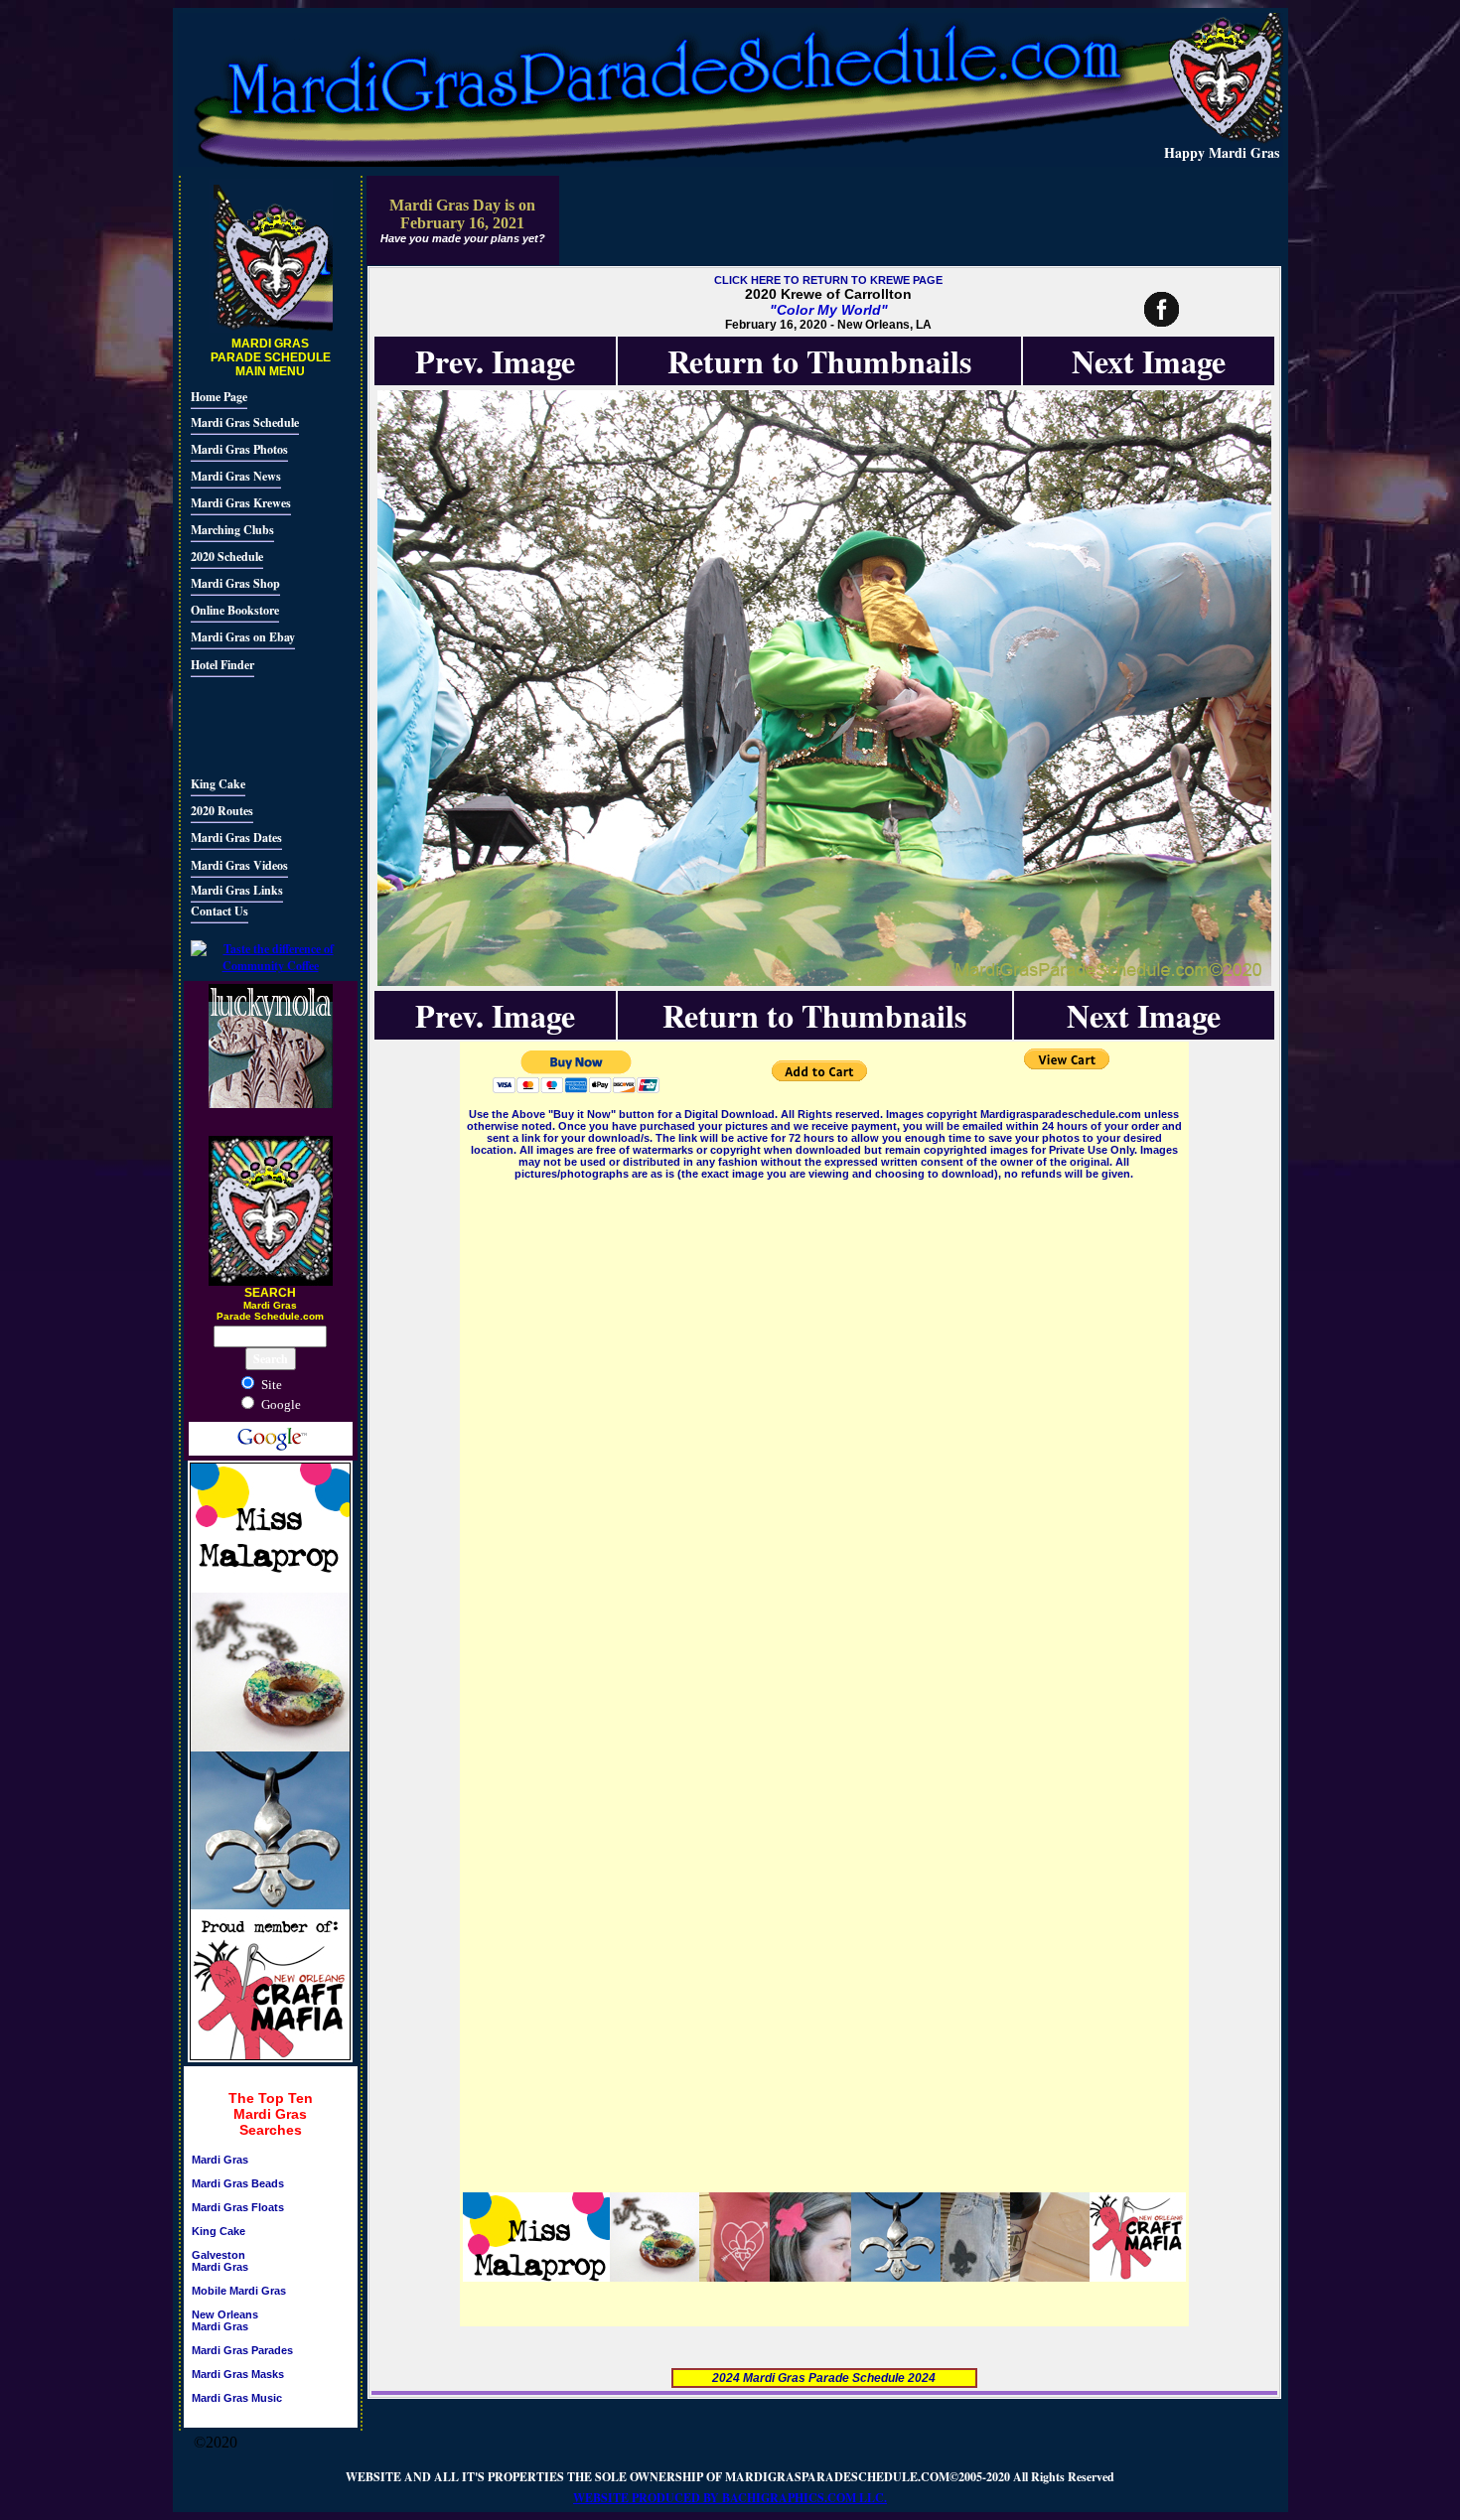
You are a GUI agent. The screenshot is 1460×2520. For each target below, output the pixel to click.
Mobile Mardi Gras (239, 2291)
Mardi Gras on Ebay (243, 637)
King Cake (218, 784)
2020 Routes (222, 811)
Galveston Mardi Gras (220, 2261)
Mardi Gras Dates (236, 838)
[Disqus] (824, 1432)
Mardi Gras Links (237, 890)
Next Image (1149, 361)
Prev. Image (495, 361)
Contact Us (219, 911)
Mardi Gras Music (237, 2398)
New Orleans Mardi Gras (225, 2320)
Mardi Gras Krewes (241, 503)
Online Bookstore (235, 610)
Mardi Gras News (236, 476)
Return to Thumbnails (819, 361)
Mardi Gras (220, 2160)
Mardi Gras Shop (235, 583)
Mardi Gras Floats (238, 2207)
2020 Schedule (227, 557)
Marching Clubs (232, 530)
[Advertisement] (250, 724)
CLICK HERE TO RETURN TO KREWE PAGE (828, 280)
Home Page (219, 397)
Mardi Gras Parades (242, 2350)
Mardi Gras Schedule (245, 422)
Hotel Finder (222, 665)
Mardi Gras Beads (238, 2183)
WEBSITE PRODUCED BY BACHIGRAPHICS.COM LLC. (730, 2498)
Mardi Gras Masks (238, 2374)
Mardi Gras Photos (239, 449)
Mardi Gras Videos (239, 865)
